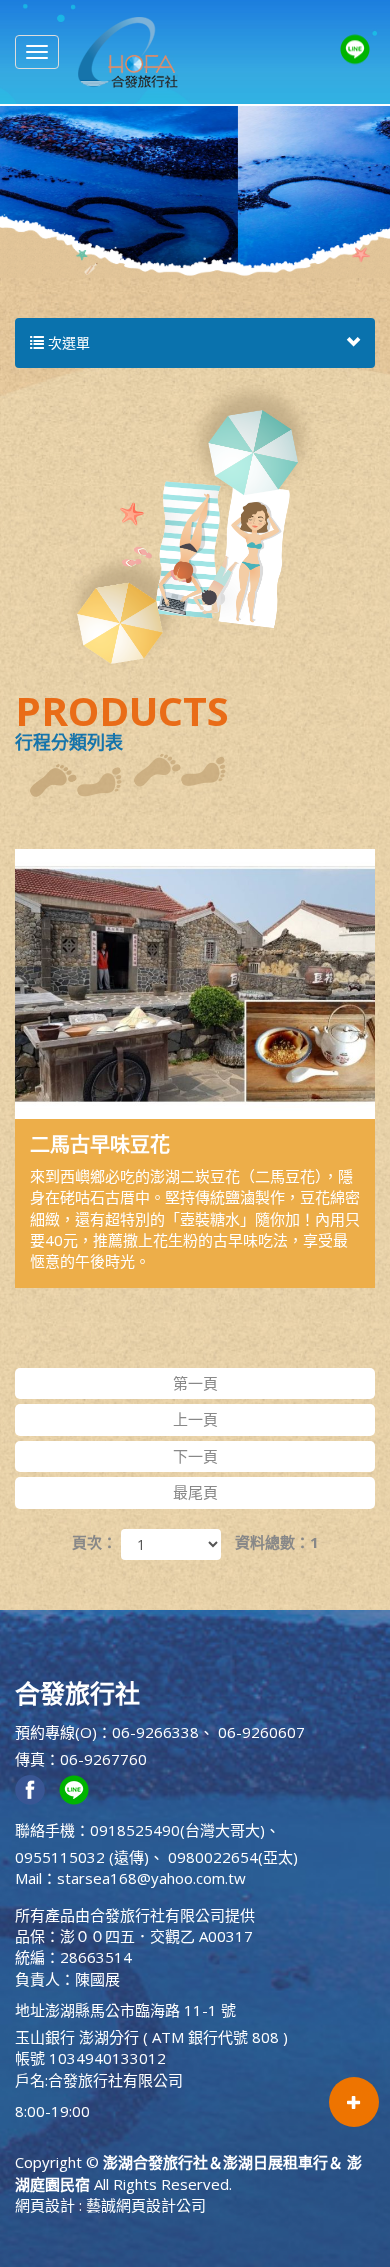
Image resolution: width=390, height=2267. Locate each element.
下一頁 (195, 1456)
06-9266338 (155, 1732)
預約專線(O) (56, 1732)
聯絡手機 (45, 1830)
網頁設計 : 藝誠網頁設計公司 (110, 2205)
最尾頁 (195, 1492)
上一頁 (195, 1419)
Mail (28, 1878)
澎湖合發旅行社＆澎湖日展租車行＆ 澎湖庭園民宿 (128, 52)
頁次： (94, 1542)
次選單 (67, 342)
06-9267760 (103, 1759)
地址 (30, 2010)
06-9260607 (261, 1732)
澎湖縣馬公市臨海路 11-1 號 (140, 2010)
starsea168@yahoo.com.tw (151, 1878)
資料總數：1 (277, 1542)
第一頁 (195, 1383)
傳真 (30, 1759)
